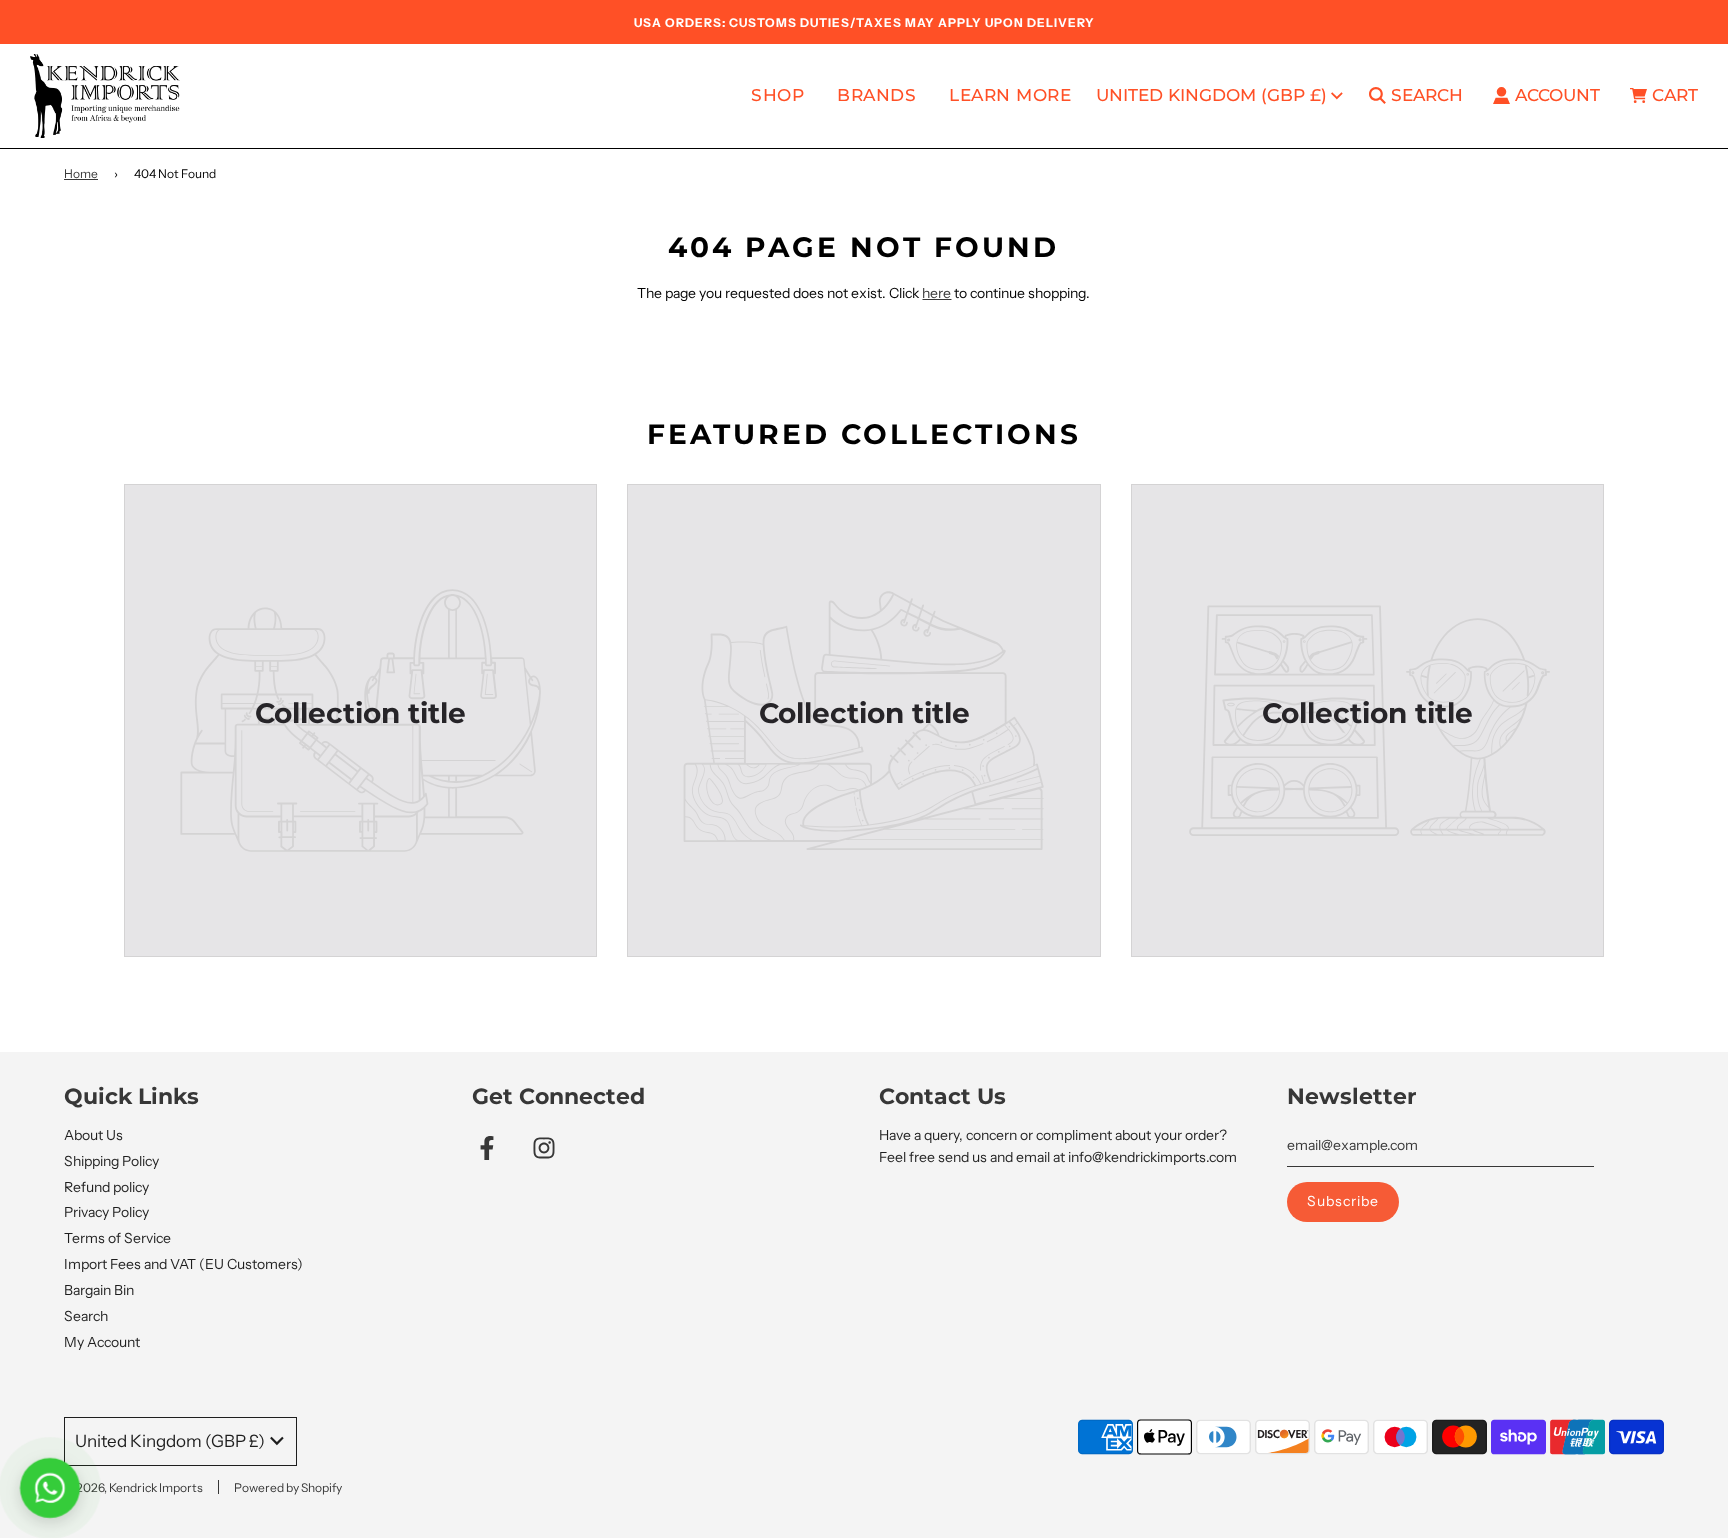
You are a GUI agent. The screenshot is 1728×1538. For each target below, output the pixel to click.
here (936, 293)
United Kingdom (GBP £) (1211, 95)
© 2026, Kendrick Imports (133, 1487)
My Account (102, 1342)
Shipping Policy (111, 1161)
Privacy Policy (106, 1212)
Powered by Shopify (288, 1487)
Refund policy (106, 1187)
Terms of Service (117, 1238)
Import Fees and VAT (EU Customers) (183, 1264)
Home (81, 173)
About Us (93, 1135)
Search (86, 1316)
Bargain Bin (99, 1290)
